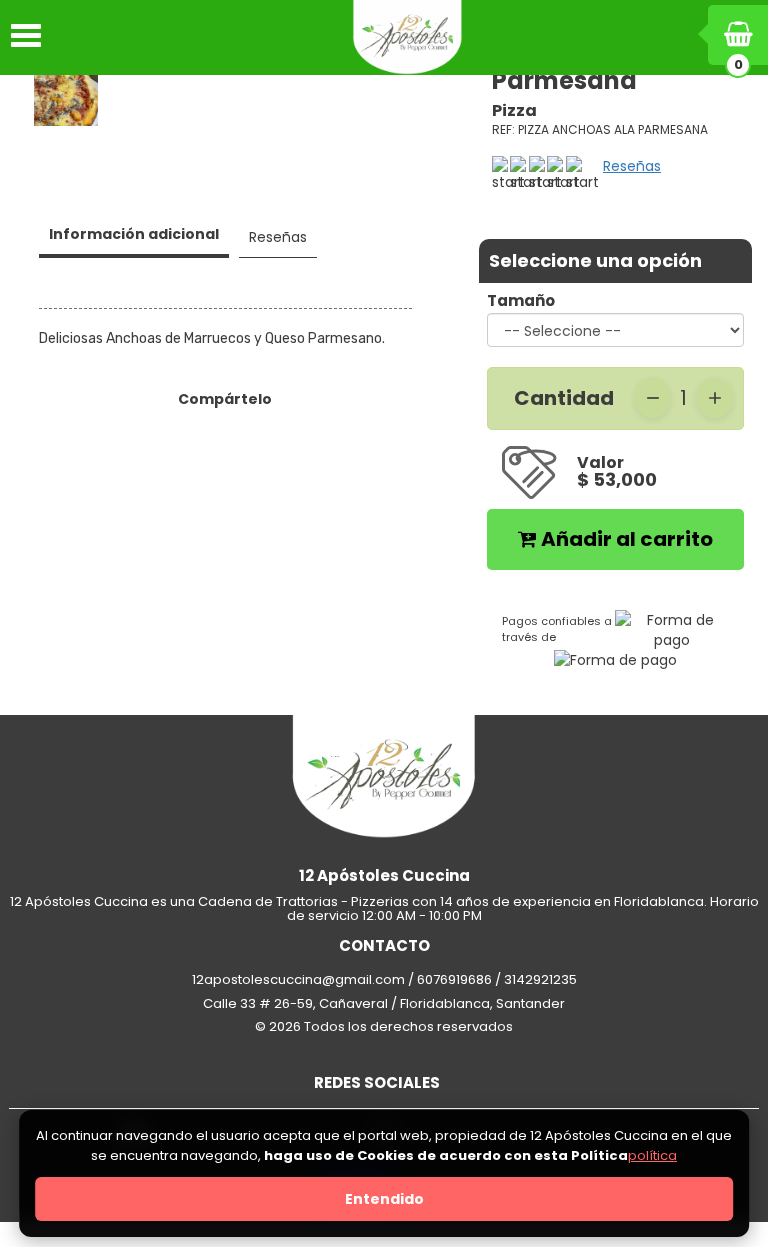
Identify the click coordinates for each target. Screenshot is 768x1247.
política (652, 1155)
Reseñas (632, 166)
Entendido (384, 1199)
